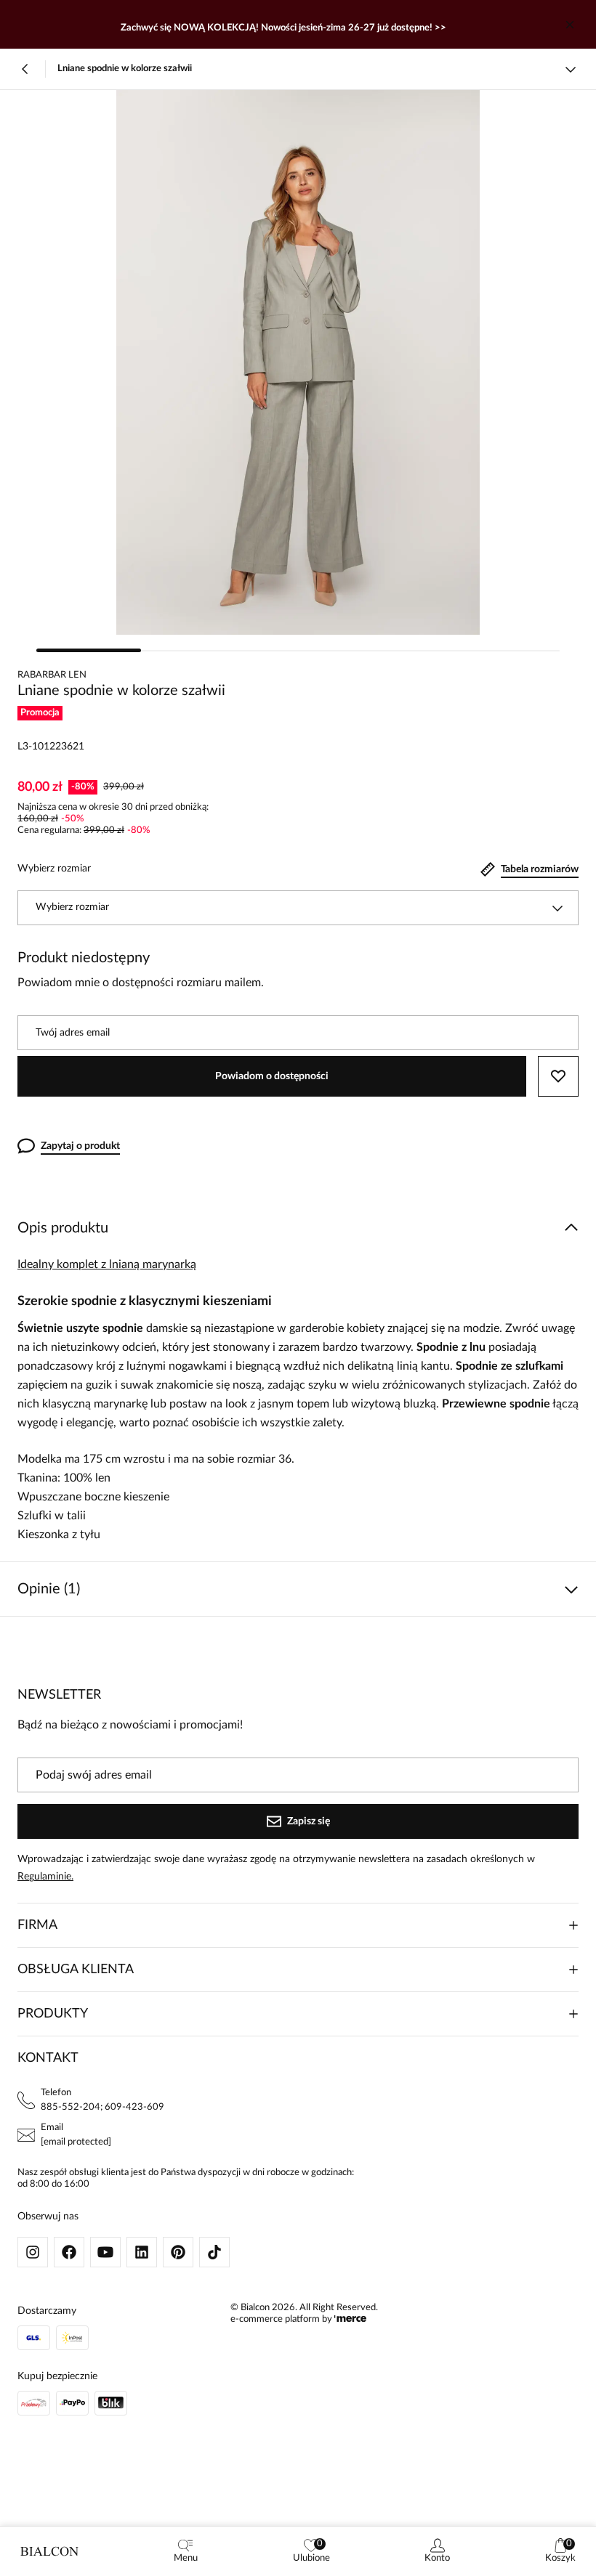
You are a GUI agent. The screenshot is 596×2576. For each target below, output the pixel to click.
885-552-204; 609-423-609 (102, 2107)
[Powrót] (25, 69)
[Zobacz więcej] (571, 69)
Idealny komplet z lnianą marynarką (107, 1264)
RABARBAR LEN (52, 675)
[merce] (350, 2319)
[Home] (49, 2551)
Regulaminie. (45, 1877)
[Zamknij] (570, 25)
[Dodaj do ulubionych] (558, 1076)
